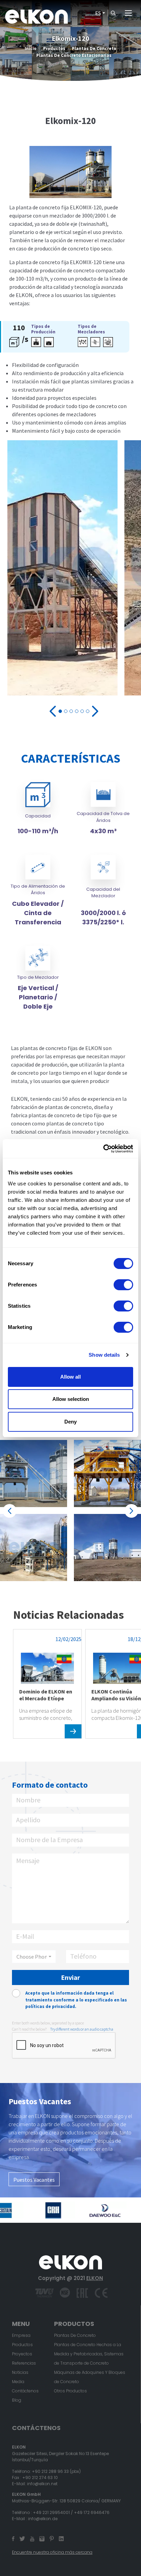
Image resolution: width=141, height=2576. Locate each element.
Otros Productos (70, 2391)
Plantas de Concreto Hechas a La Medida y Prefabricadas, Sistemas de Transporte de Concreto (89, 2354)
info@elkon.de (43, 2519)
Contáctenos (25, 2391)
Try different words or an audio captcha (82, 2029)
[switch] (123, 1285)
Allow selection (71, 1399)
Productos (54, 48)
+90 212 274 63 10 (40, 2478)
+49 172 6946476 (92, 2512)
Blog (17, 2400)
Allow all (70, 1377)
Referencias (24, 2363)
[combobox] (34, 1957)
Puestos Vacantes (34, 2180)
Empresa (21, 2335)
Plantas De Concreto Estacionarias (74, 55)
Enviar (70, 1977)
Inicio (31, 48)
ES (98, 13)
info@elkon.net (42, 2484)
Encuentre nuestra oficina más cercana (52, 2552)
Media (18, 2382)
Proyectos (22, 2354)
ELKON (95, 2278)
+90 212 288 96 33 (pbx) (56, 2471)
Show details (104, 1355)
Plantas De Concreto (94, 48)
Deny (70, 1422)
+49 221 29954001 (51, 2512)
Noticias (20, 2372)
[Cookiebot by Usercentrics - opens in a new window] (103, 1149)
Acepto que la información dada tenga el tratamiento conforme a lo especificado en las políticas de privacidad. (76, 2000)
